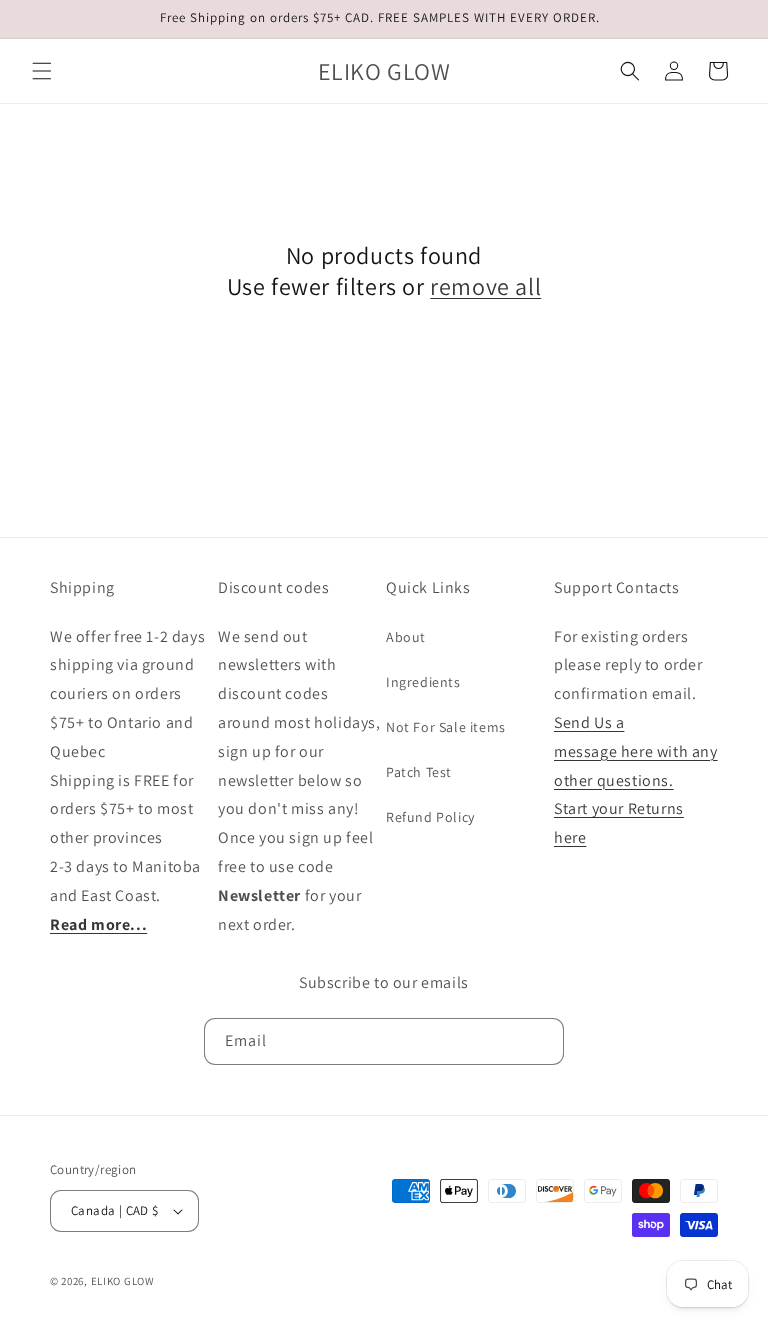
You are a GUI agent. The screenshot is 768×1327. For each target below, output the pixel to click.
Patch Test (419, 772)
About (406, 637)
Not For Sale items (446, 727)
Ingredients (423, 682)
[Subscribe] (541, 1041)
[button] (42, 71)
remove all (485, 286)
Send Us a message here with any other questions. (636, 751)
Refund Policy (430, 817)
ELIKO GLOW (123, 1281)
